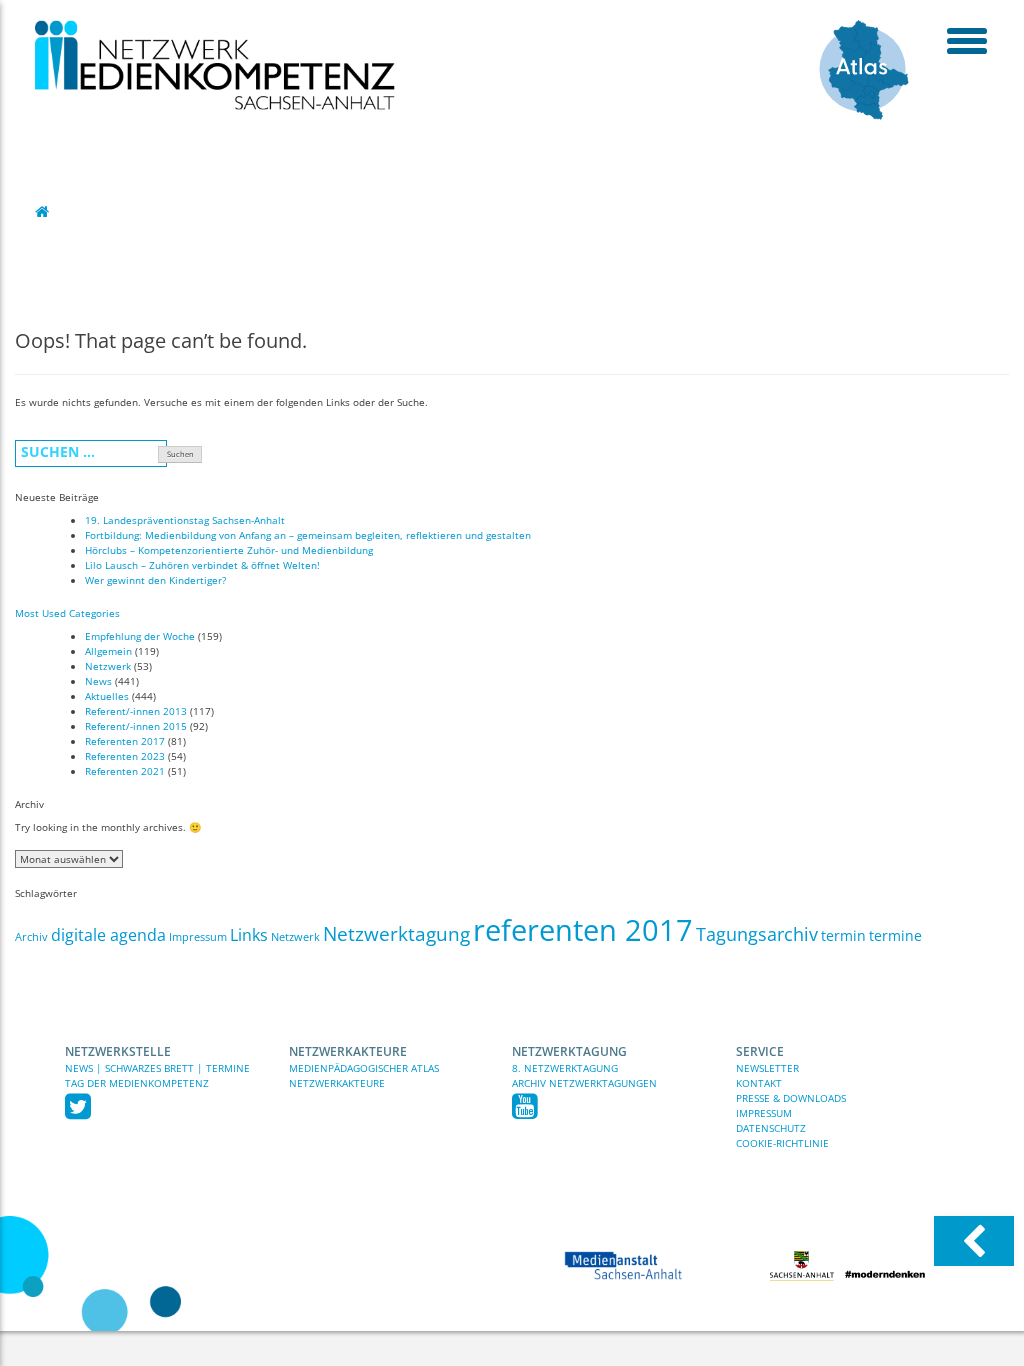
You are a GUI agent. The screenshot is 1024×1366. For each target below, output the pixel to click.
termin (843, 935)
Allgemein (108, 651)
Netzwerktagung (396, 934)
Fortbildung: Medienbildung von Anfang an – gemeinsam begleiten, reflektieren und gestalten (308, 535)
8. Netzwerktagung (565, 1068)
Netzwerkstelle (118, 1051)
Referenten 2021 (125, 771)
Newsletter (767, 1068)
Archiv (31, 937)
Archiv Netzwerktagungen (584, 1083)
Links (249, 935)
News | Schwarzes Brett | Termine (157, 1068)
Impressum (198, 937)
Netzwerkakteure (348, 1051)
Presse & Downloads (791, 1098)
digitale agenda (108, 935)
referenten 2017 (583, 930)
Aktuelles (107, 696)
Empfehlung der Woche (140, 636)
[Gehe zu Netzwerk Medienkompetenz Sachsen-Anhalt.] (44, 211)
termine (895, 935)
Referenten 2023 (125, 756)
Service (760, 1051)
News (98, 681)
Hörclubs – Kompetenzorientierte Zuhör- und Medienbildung (229, 550)
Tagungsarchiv (757, 934)
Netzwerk (108, 666)
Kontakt (759, 1083)
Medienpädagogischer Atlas (364, 1068)
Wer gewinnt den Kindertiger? (155, 580)
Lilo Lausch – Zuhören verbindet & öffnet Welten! (202, 565)
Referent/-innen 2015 (136, 726)
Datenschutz (771, 1128)
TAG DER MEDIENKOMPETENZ (137, 1083)
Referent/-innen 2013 (136, 711)
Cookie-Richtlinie (782, 1143)
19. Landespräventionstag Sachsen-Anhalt (185, 520)
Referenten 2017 (125, 741)
